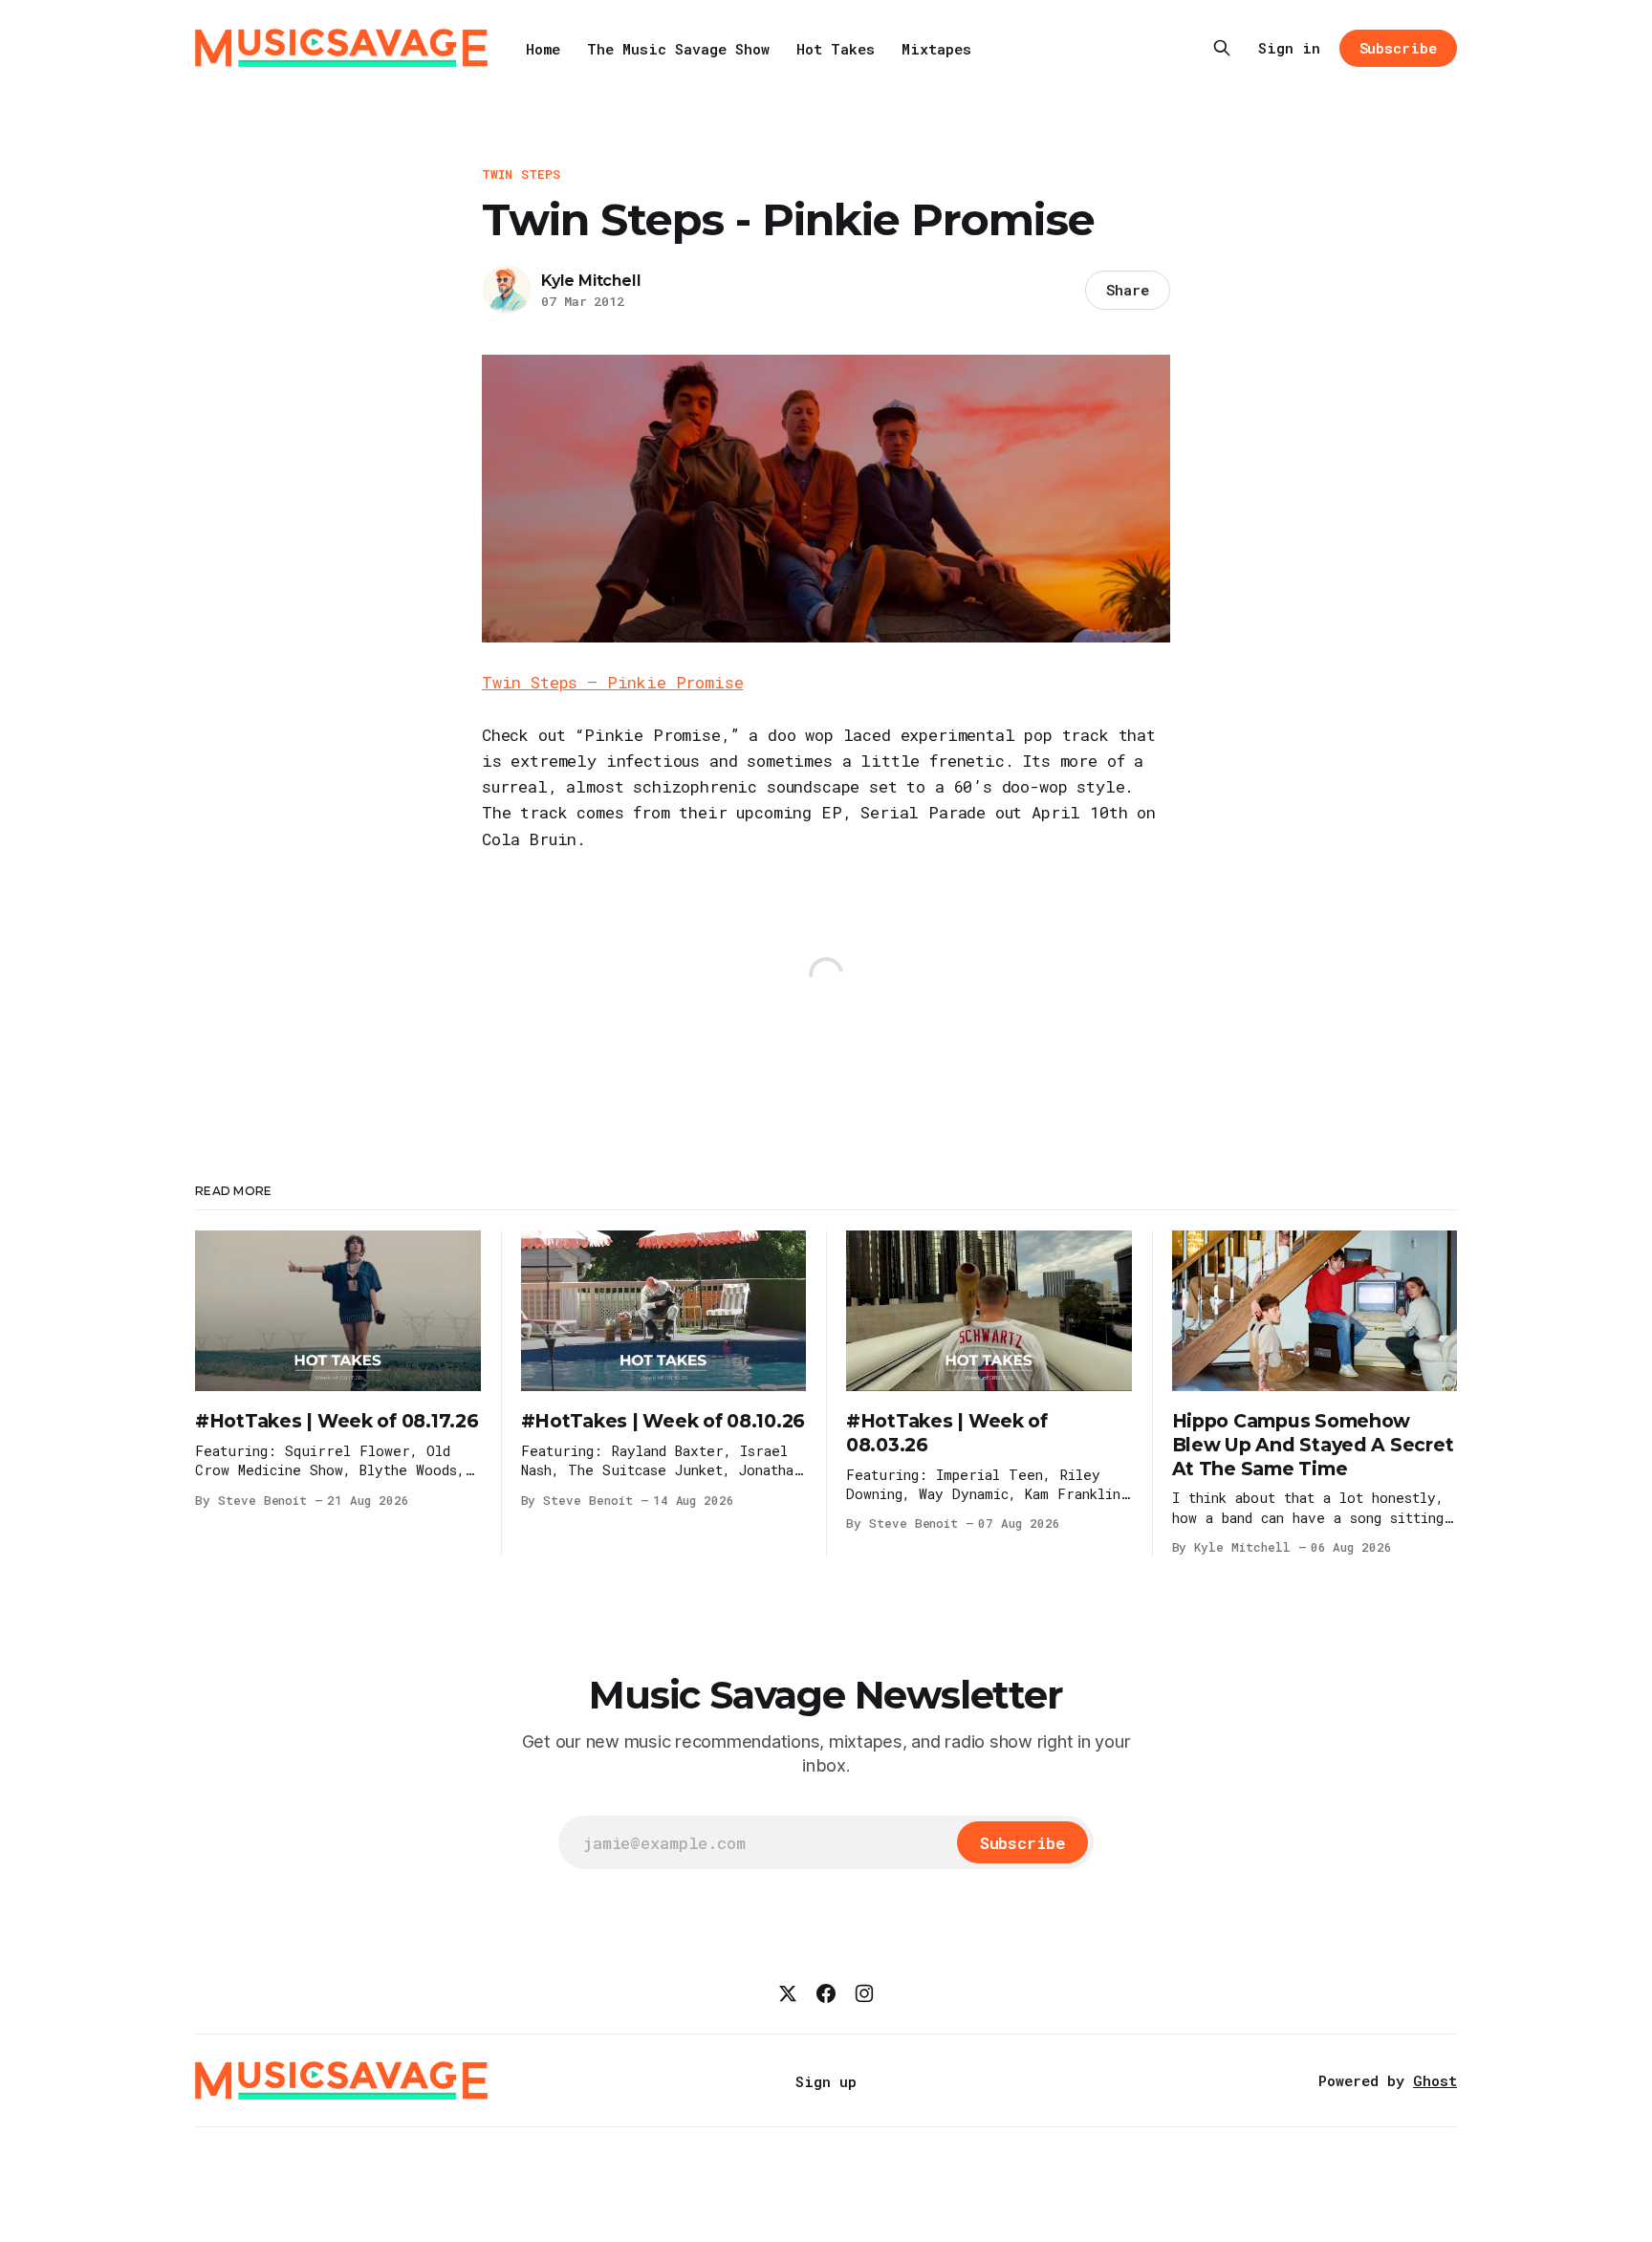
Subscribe (1398, 48)
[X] (788, 1993)
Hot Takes (836, 49)
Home (543, 49)
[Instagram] (864, 1993)
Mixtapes (936, 49)
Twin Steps (521, 174)
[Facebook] (826, 1993)
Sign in (1289, 48)
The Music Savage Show (678, 49)
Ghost (1435, 2080)
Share (1128, 290)
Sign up (826, 2081)
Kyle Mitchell (591, 281)
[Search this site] (1222, 48)
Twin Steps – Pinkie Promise (612, 682)
